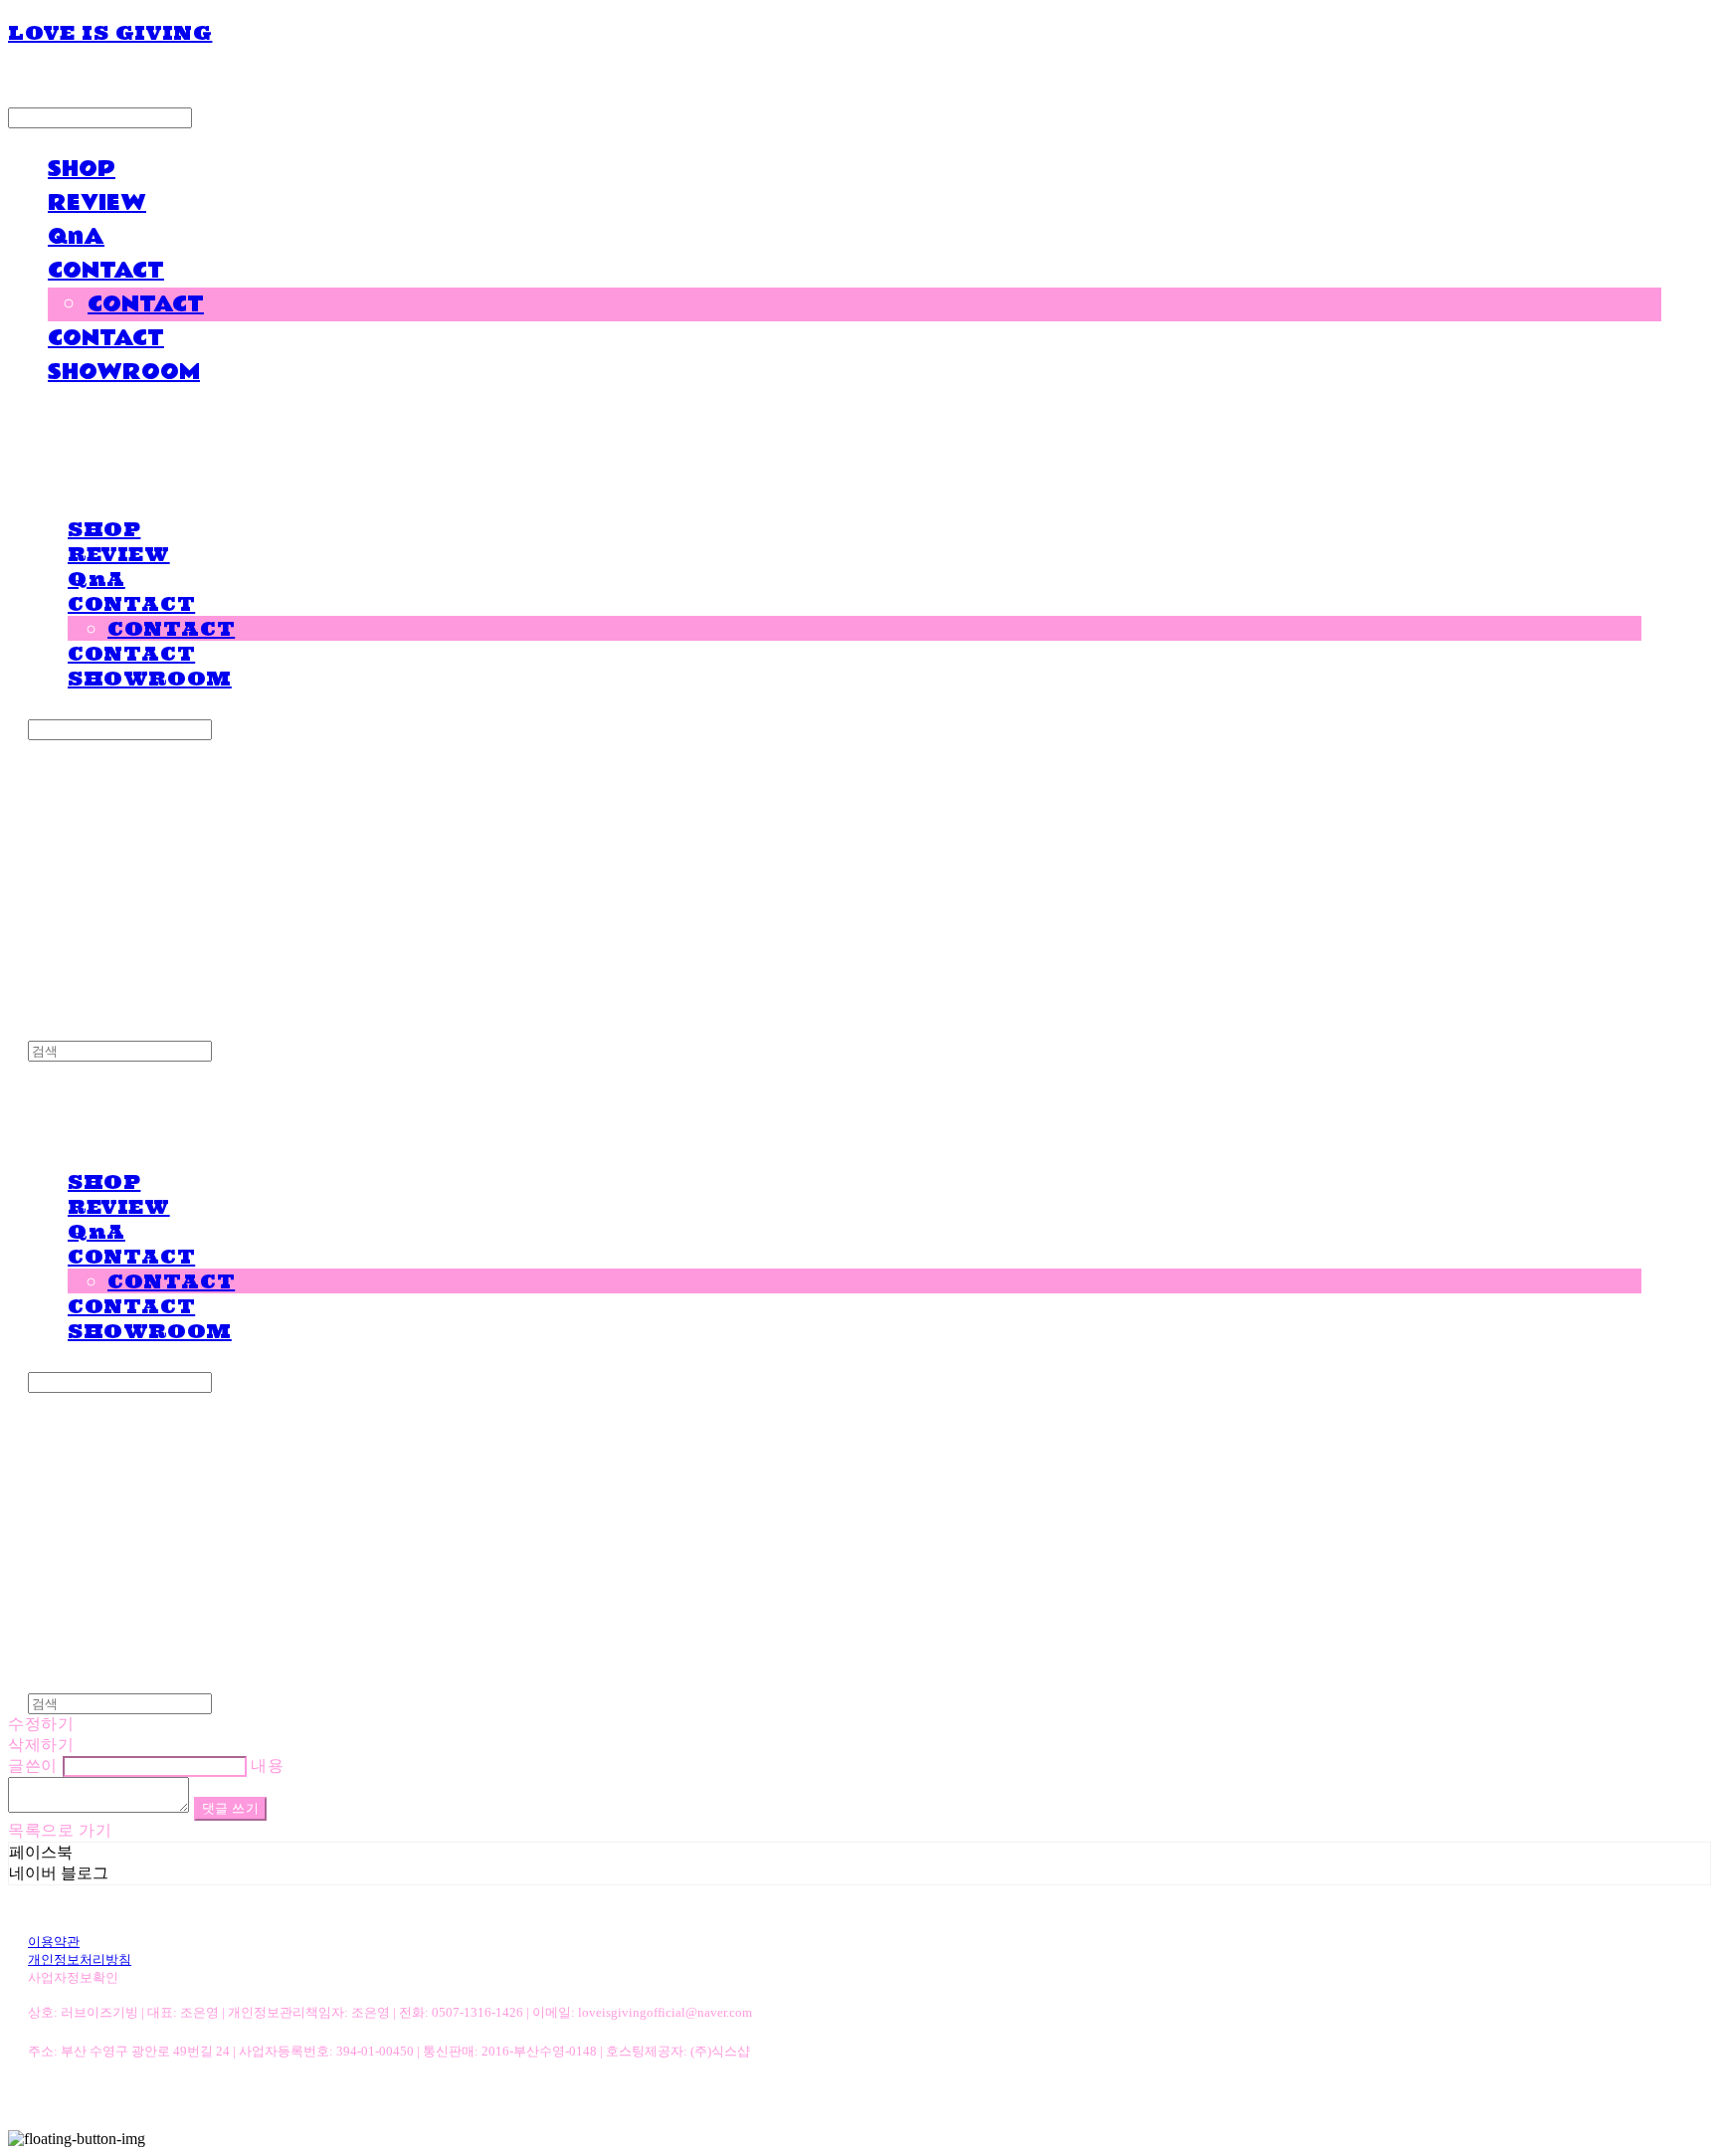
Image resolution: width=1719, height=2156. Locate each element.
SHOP (82, 169)
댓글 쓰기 (231, 1808)
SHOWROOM (124, 372)
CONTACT (106, 271)
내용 (267, 1765)
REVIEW (97, 203)
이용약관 (54, 1942)
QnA (76, 237)
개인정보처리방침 (80, 1960)
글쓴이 (33, 1765)
